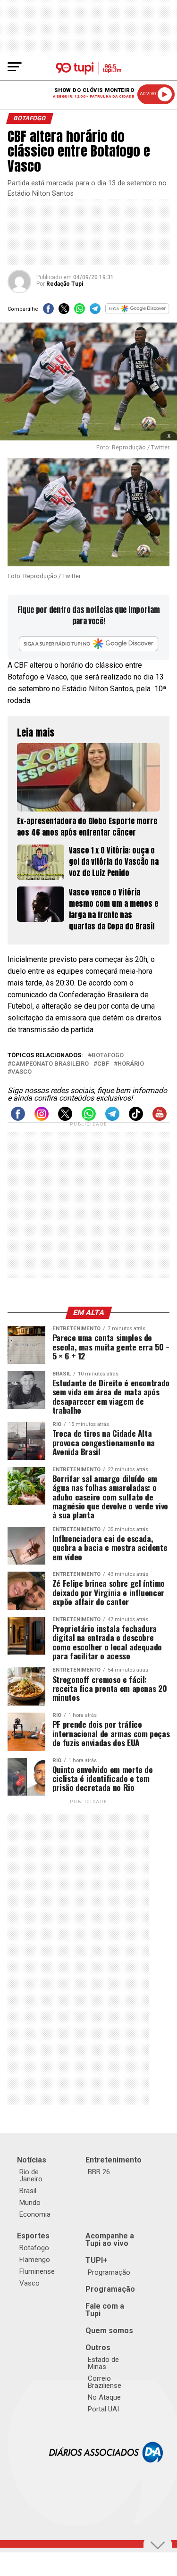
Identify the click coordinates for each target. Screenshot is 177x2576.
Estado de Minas (103, 2363)
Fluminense (37, 2271)
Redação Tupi (65, 284)
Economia (35, 2214)
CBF (103, 1064)
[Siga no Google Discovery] (137, 311)
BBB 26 (99, 2172)
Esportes (33, 2236)
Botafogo (108, 1056)
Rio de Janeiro (31, 2175)
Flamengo (35, 2260)
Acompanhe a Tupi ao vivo (110, 2240)
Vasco (21, 1072)
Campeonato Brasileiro (50, 1064)
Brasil (28, 2191)
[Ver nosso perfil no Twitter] (65, 1118)
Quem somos (109, 2331)
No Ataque (104, 2397)
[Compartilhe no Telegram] (95, 311)
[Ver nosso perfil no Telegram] (112, 1118)
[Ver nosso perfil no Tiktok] (136, 1118)
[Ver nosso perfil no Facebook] (18, 1118)
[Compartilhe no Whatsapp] (80, 311)
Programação (109, 2272)
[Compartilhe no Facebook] (48, 311)
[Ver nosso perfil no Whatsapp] (89, 1118)
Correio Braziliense (105, 2382)
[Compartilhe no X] (64, 311)
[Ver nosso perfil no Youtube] (160, 1118)
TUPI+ (97, 2260)
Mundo (30, 2203)
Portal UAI (103, 2409)
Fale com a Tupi (105, 2310)
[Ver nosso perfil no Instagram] (42, 1118)
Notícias (32, 2160)
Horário (131, 1064)
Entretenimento (114, 2160)
